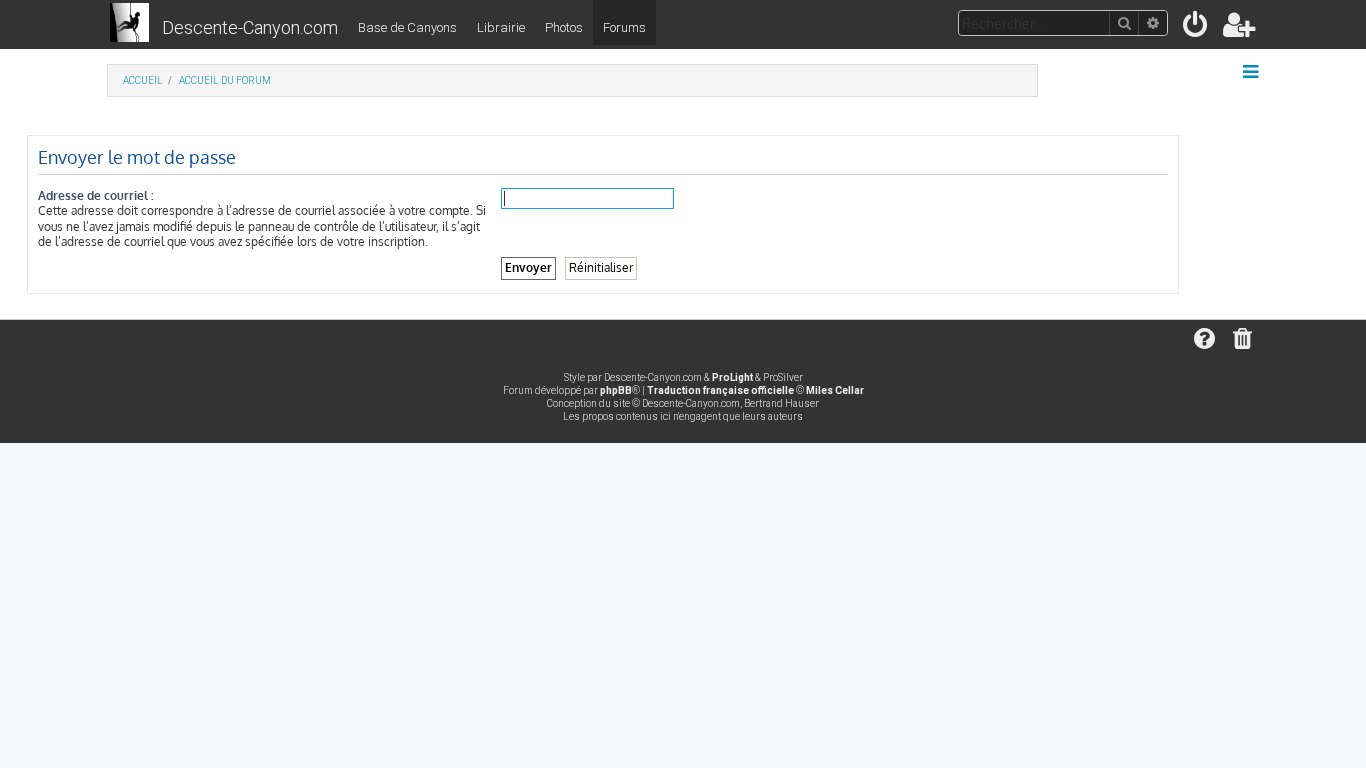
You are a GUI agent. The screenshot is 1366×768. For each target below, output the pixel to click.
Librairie (501, 27)
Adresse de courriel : (96, 195)
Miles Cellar (835, 390)
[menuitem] (1196, 28)
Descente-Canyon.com (250, 27)
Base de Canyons (407, 27)
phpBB (616, 390)
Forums (624, 27)
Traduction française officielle (720, 390)
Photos (564, 27)
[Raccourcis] (1252, 72)
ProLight (732, 377)
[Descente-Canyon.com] (129, 24)
